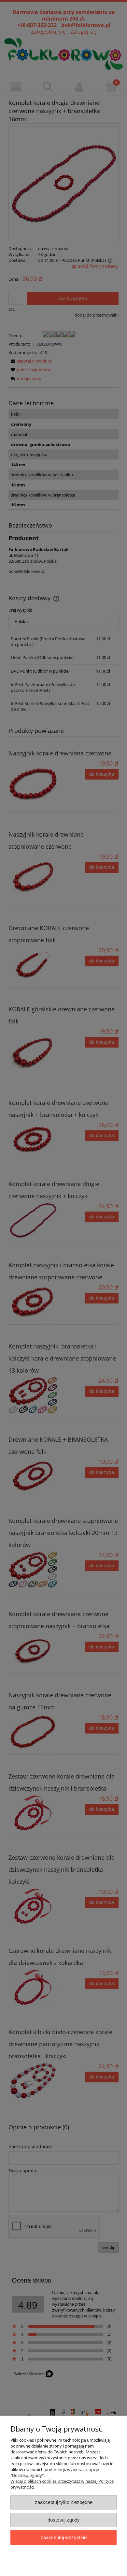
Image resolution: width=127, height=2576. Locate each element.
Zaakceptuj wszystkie (64, 2537)
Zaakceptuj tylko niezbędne (64, 2502)
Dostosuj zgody (64, 2520)
